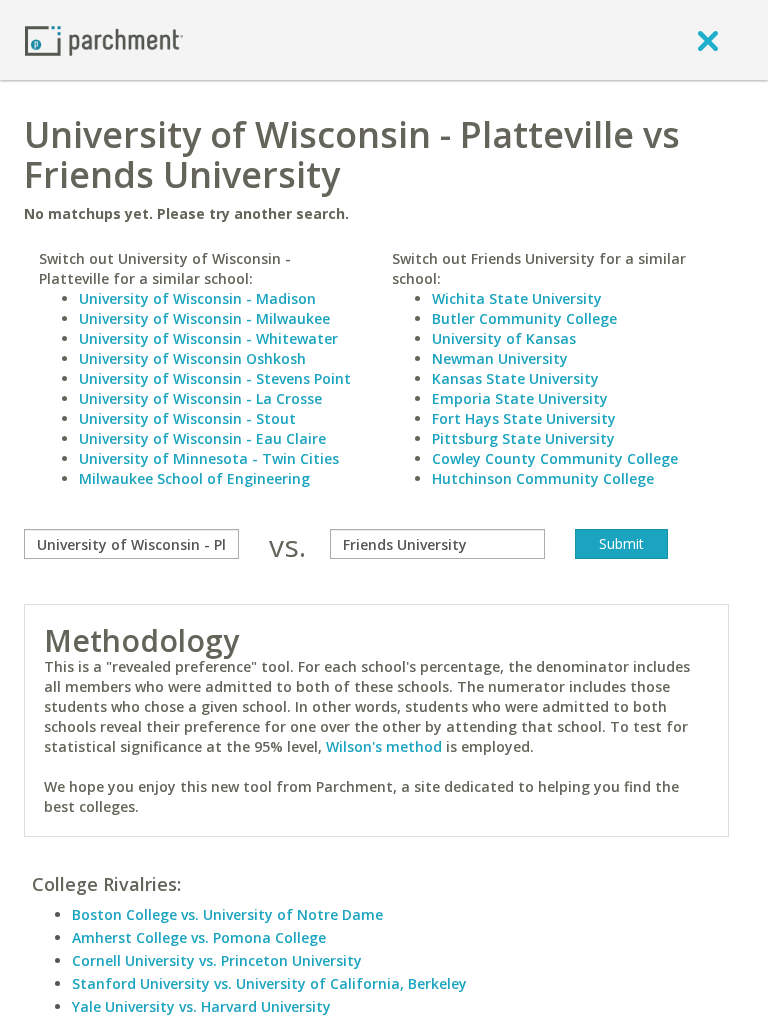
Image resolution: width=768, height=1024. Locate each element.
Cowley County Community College (555, 458)
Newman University (500, 358)
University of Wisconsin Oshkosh (192, 358)
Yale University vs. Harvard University (201, 1006)
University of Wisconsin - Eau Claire (202, 438)
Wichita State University (517, 298)
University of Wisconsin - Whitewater (208, 338)
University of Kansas (504, 338)
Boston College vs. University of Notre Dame (227, 914)
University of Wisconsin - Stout (187, 418)
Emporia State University (520, 398)
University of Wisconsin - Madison (197, 298)
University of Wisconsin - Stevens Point (215, 378)
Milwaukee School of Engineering (194, 478)
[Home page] (104, 39)
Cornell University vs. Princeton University (217, 960)
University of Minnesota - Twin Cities (209, 458)
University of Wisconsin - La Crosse (200, 398)
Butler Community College (524, 318)
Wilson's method (384, 746)
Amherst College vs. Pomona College (199, 937)
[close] (708, 40)
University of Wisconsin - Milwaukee (204, 318)
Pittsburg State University (523, 438)
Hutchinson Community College (543, 478)
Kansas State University (515, 378)
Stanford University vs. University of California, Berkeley (269, 983)
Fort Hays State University (524, 418)
